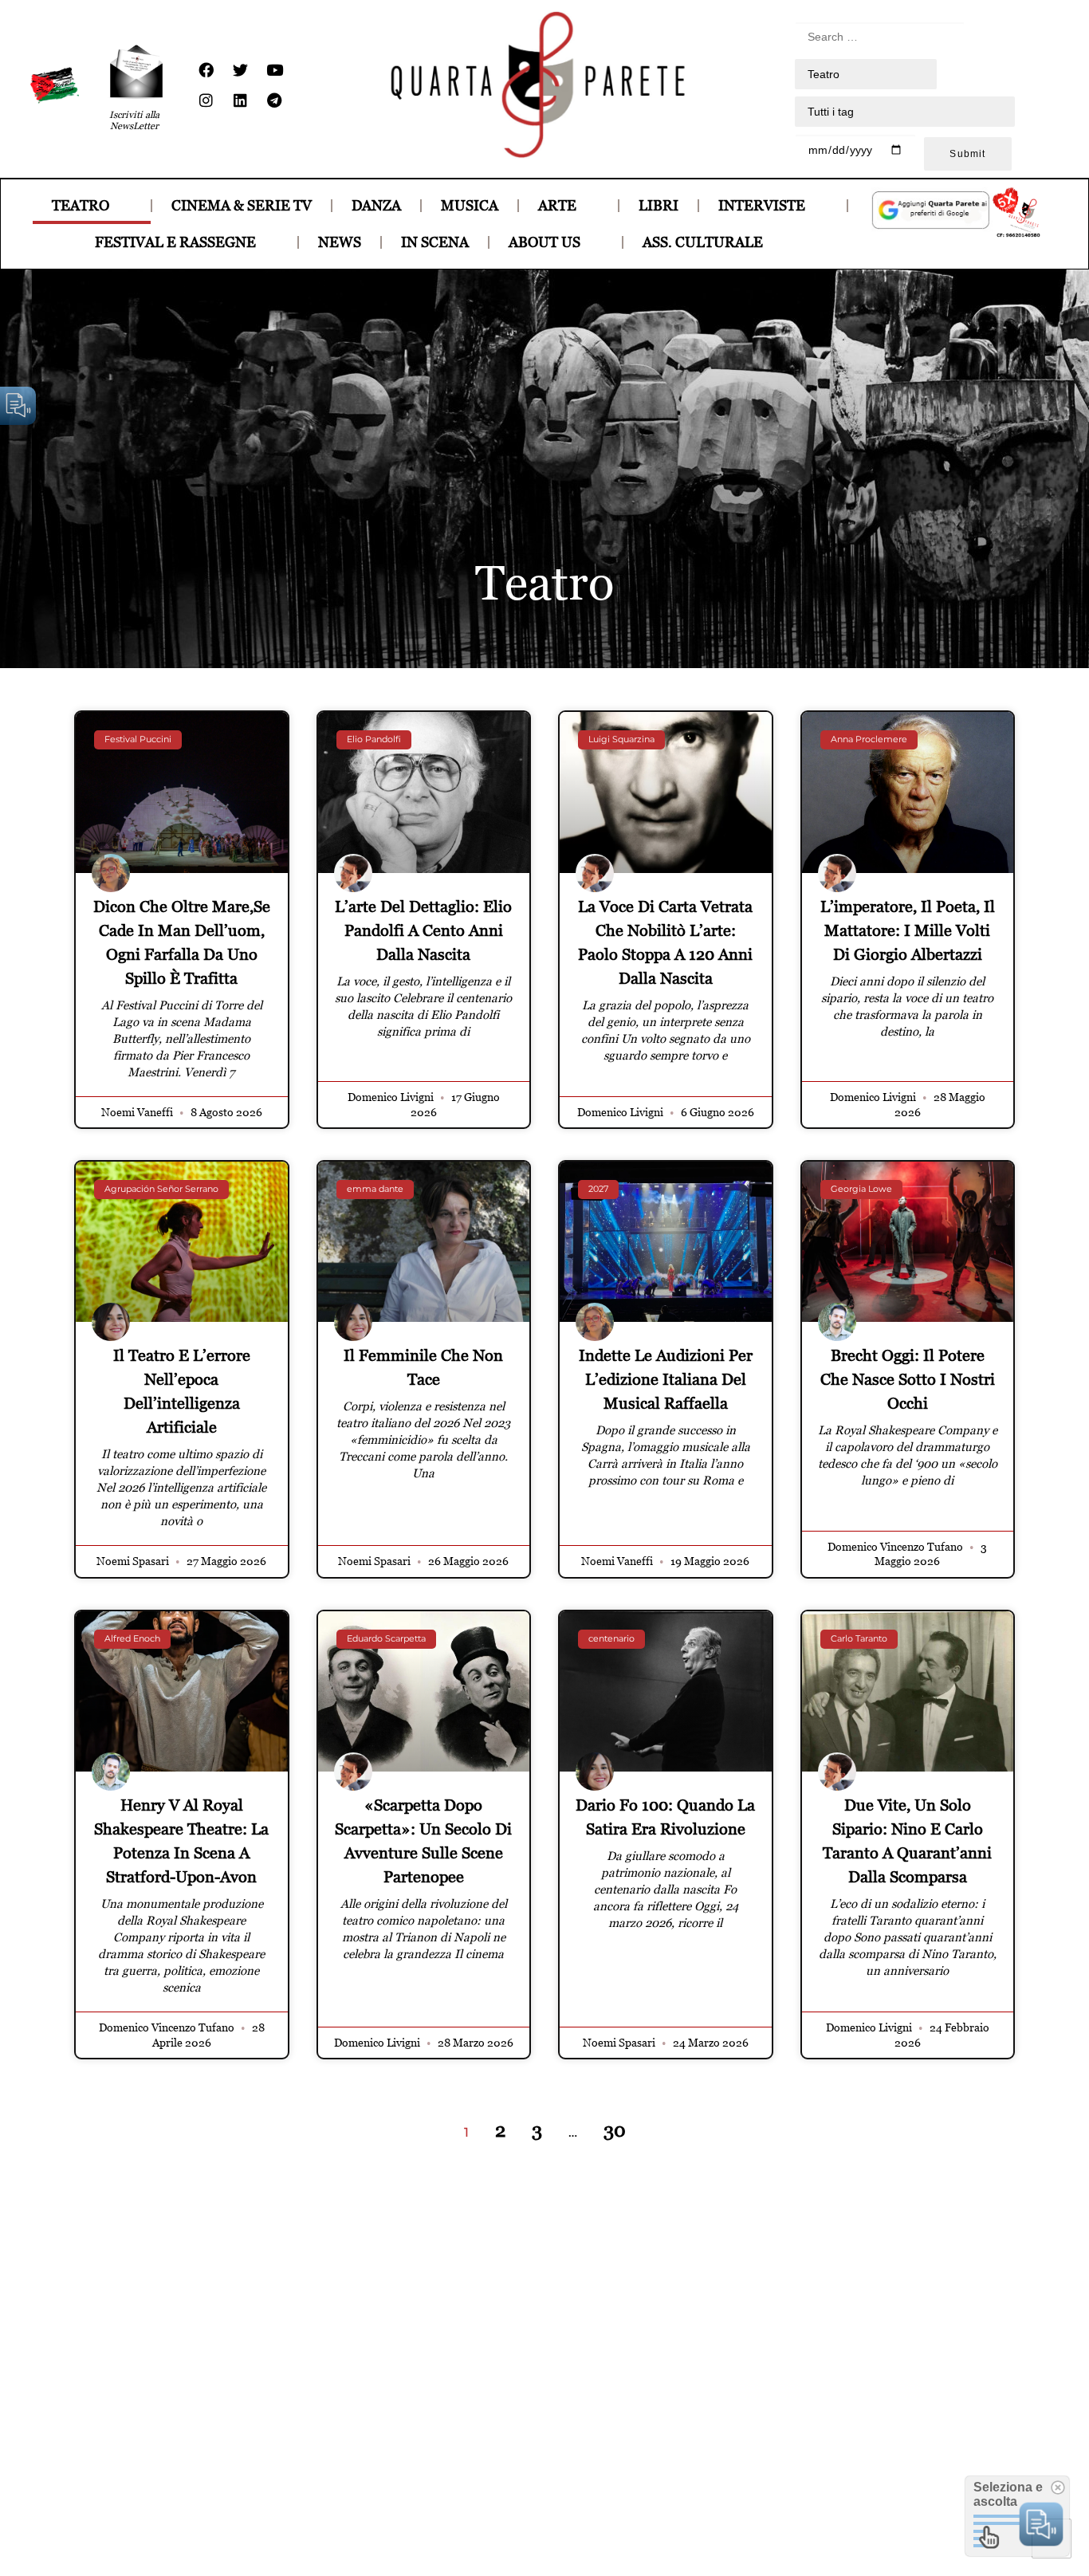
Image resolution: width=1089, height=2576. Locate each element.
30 (615, 2130)
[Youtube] (274, 70)
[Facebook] (206, 70)
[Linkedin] (240, 100)
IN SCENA (435, 242)
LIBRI (659, 205)
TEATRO (81, 205)
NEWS (340, 242)
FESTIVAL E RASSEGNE (175, 242)
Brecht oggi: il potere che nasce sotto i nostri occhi (908, 1379)
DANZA (376, 205)
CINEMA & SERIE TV (242, 205)
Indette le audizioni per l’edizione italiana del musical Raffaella (666, 1379)
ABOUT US (544, 242)
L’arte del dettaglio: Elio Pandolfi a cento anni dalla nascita (423, 930)
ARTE (557, 205)
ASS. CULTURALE (703, 242)
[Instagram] (206, 100)
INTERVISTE (762, 205)
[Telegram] (274, 100)
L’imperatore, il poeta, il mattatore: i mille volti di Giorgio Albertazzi (908, 930)
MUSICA (470, 205)
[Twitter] (240, 70)
